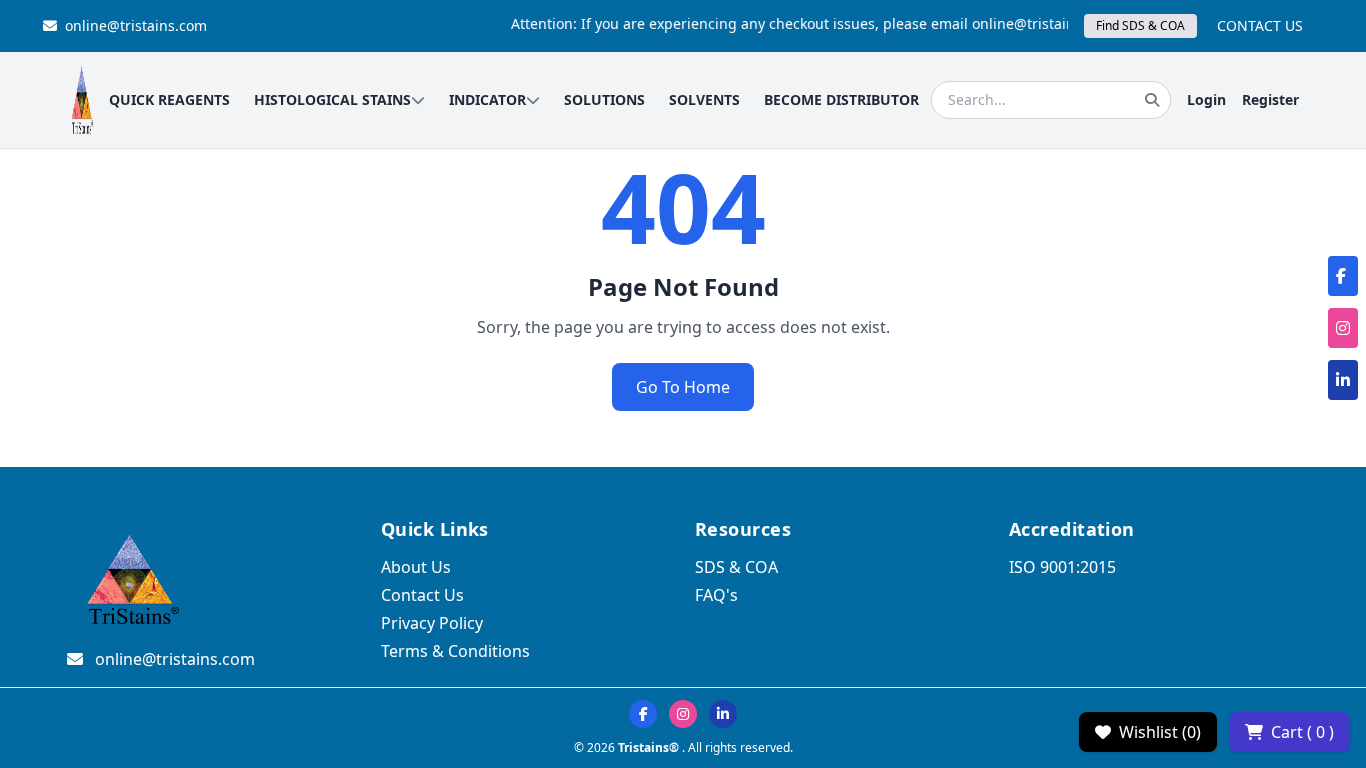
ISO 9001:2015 (1062, 567)
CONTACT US (1260, 25)
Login (1206, 99)
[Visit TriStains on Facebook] (643, 714)
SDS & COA (736, 567)
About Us (416, 567)
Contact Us (422, 595)
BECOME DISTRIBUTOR (841, 99)
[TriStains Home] (82, 100)
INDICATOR (487, 99)
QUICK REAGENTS (169, 99)
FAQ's (716, 595)
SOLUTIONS (604, 99)
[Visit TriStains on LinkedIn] (723, 714)
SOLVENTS (704, 99)
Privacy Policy (432, 623)
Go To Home (683, 387)
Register (1270, 99)
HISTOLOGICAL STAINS (332, 99)
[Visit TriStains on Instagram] (683, 714)
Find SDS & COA (1140, 25)
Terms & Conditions (455, 651)
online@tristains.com (136, 25)
